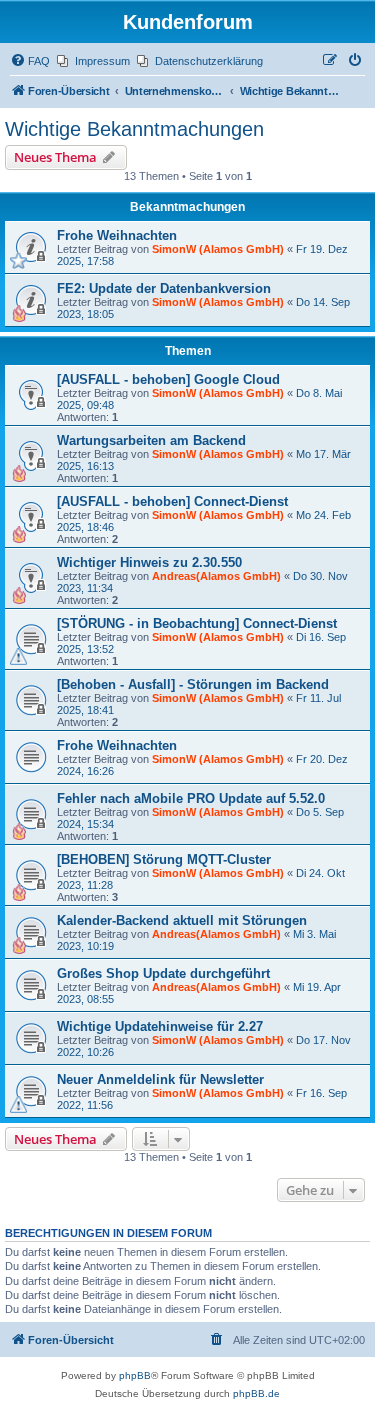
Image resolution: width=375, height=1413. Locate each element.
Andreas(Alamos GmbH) (216, 576)
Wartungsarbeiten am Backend (151, 440)
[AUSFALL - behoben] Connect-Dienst (172, 501)
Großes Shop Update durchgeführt (163, 973)
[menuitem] (30, 61)
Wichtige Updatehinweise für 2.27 (160, 1026)
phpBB (135, 1375)
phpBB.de (256, 1393)
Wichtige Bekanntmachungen (134, 129)
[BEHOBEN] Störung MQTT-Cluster (164, 859)
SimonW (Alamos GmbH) (218, 249)
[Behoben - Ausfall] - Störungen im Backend (193, 684)
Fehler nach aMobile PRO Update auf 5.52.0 (191, 798)
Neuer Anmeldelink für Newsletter (160, 1079)
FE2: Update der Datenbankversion (164, 288)
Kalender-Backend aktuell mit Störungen (182, 920)
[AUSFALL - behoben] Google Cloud (168, 379)
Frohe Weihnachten (117, 235)
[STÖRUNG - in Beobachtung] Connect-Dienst (197, 623)
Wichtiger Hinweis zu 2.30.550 (149, 562)
